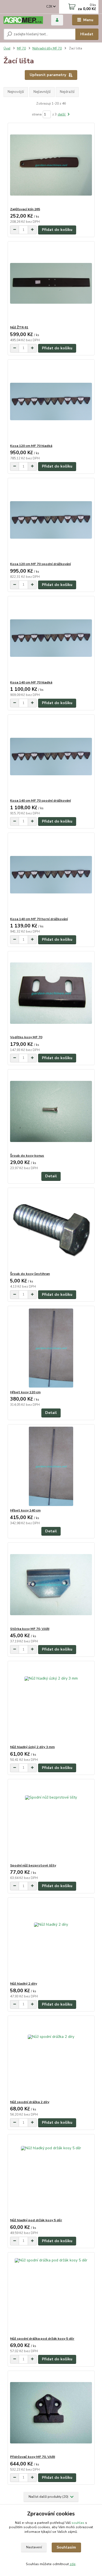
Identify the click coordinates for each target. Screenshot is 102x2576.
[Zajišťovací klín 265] (51, 165)
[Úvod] (23, 20)
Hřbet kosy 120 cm (25, 1392)
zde (73, 2564)
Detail (51, 1176)
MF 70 (21, 48)
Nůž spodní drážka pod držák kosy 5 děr (42, 2339)
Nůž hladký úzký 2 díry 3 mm (32, 1747)
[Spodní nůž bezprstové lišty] (51, 1821)
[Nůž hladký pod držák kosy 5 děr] (51, 2176)
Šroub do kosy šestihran (30, 1274)
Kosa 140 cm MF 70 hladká (31, 682)
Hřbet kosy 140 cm (25, 1510)
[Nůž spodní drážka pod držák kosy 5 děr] (51, 2294)
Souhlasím (66, 2547)
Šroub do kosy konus (27, 1156)
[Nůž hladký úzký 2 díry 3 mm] (51, 1703)
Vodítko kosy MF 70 (26, 1037)
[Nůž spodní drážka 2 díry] (51, 2058)
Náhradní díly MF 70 (47, 48)
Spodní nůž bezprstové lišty (33, 1865)
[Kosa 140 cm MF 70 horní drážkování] (51, 875)
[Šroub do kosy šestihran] (51, 1230)
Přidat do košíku (57, 230)
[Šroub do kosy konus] (51, 1111)
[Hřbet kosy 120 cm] (51, 1348)
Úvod (7, 48)
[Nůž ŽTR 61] (51, 283)
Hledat (87, 34)
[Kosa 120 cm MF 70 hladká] (51, 402)
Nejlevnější (42, 92)
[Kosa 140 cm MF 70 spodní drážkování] (51, 756)
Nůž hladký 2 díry (24, 1984)
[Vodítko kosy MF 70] (51, 993)
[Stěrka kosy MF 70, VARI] (51, 1585)
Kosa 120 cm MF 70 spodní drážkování (40, 564)
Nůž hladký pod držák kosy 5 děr (36, 2220)
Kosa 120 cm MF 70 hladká (31, 446)
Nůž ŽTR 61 (19, 327)
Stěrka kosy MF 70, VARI (30, 1629)
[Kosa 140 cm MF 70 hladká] (51, 638)
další (62, 114)
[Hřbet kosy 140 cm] (51, 1466)
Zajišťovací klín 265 (25, 209)
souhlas (78, 2523)
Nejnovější (16, 92)
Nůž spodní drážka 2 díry (30, 2102)
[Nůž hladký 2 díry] (51, 1939)
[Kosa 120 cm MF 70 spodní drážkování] (51, 520)
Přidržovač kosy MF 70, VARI (33, 2457)
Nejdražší (67, 92)
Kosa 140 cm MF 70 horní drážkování (39, 919)
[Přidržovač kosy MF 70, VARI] (51, 2413)
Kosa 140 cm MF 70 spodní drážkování (40, 801)
